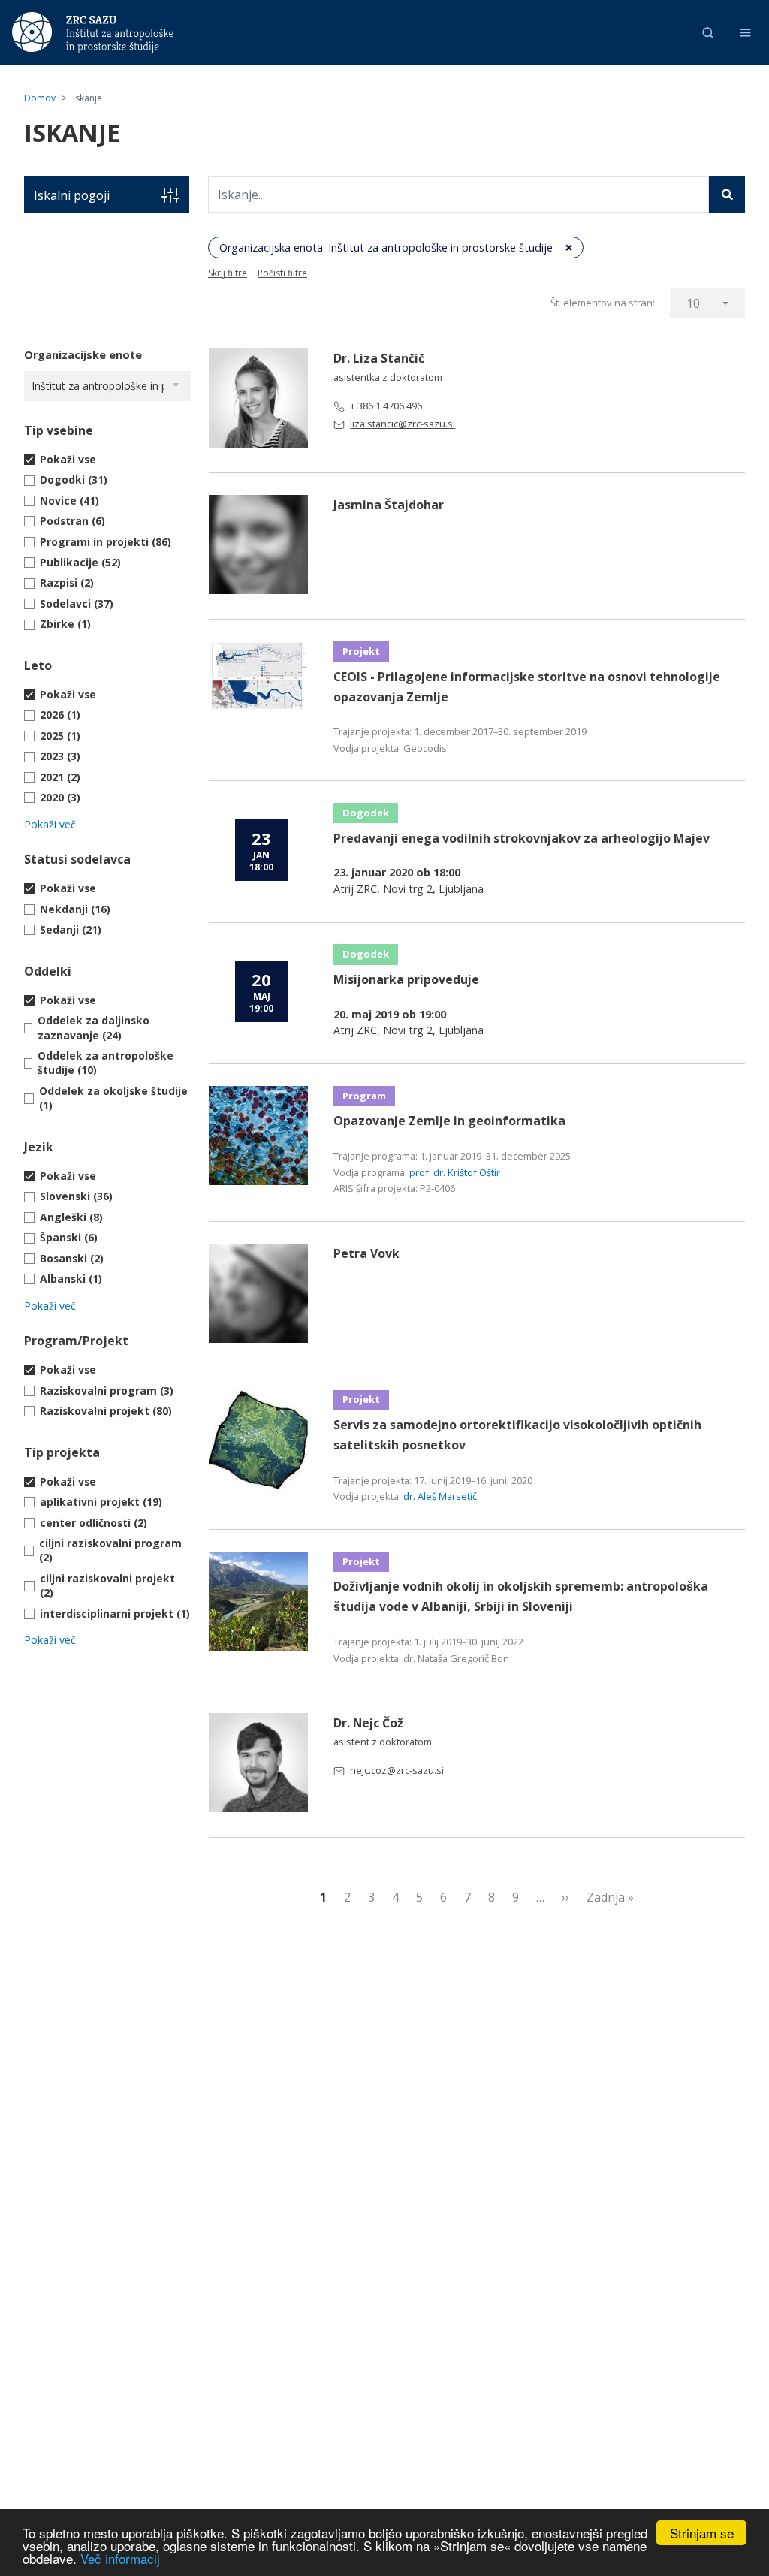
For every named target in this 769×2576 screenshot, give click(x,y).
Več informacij (120, 2558)
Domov (40, 98)
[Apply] (727, 195)
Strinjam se (702, 2533)
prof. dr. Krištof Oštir (455, 1172)
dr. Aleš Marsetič (440, 1496)
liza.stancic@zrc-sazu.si (403, 424)
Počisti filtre (282, 273)
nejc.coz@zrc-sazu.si (397, 1770)
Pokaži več (50, 824)
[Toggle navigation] (745, 33)
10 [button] (693, 303)
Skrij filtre (228, 273)
